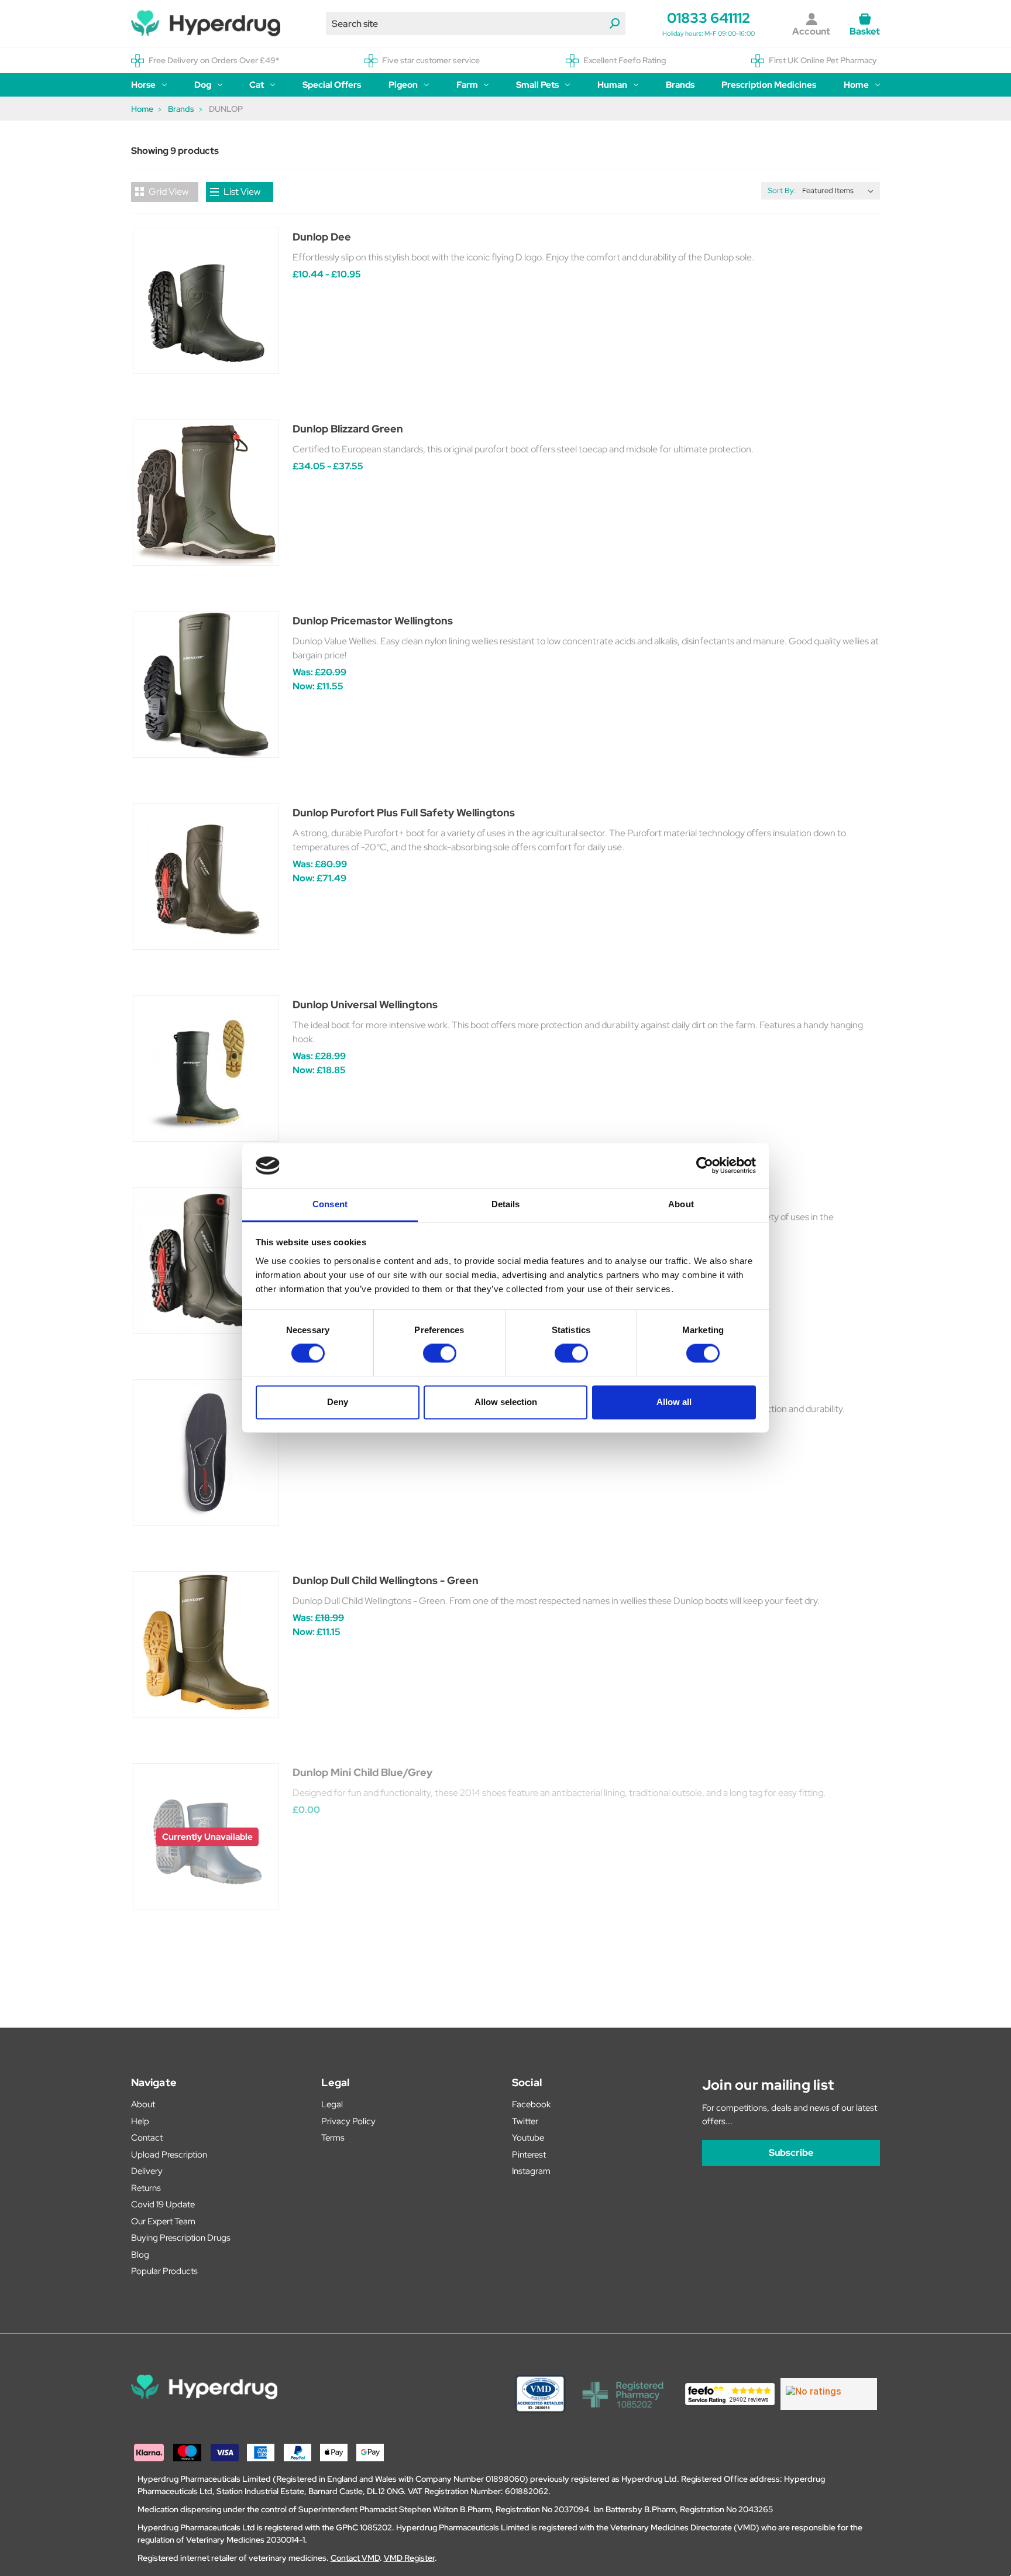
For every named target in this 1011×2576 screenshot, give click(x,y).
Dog (203, 85)
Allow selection (506, 1402)
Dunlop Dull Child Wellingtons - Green (386, 1580)
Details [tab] (506, 1204)
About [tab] (681, 1204)
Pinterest (529, 2155)
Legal (332, 2104)
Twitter (525, 2121)
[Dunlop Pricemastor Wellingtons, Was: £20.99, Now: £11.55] (206, 685)
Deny (338, 1402)
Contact (147, 2138)
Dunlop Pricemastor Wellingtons (373, 621)
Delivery (147, 2171)
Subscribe (791, 2153)
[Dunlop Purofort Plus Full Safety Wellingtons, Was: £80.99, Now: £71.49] (206, 877)
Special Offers (332, 85)
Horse (143, 85)
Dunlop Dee (322, 237)
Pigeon (403, 85)
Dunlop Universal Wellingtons (365, 1004)
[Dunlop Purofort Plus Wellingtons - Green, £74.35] (206, 1260)
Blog (140, 2255)
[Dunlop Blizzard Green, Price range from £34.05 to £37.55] (206, 493)
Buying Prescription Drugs (181, 2238)
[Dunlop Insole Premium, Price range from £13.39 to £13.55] (206, 1452)
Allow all (674, 1402)
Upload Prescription (169, 2155)
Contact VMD (355, 2558)
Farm (467, 85)
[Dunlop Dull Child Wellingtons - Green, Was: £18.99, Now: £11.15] (206, 1644)
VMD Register (409, 2558)
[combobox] (476, 23)
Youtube (528, 2138)
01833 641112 (709, 18)
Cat (257, 85)
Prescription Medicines (769, 85)
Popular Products (164, 2271)
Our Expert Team (163, 2221)
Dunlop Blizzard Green (348, 429)
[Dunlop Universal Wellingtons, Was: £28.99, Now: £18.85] (206, 1069)
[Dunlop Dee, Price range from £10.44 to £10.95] (206, 301)
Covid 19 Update (163, 2204)
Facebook (531, 2104)
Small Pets (537, 85)
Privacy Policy (348, 2121)
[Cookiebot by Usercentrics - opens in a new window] (705, 1166)
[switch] (440, 1354)
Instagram (531, 2171)
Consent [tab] (330, 1204)
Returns (146, 2188)
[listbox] (840, 191)
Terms (333, 2138)
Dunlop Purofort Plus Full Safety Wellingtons (404, 813)
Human (612, 85)
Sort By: (782, 190)
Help (140, 2121)
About (143, 2104)
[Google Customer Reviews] (829, 2394)
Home (856, 85)
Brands (680, 85)
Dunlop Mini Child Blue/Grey (362, 1772)
